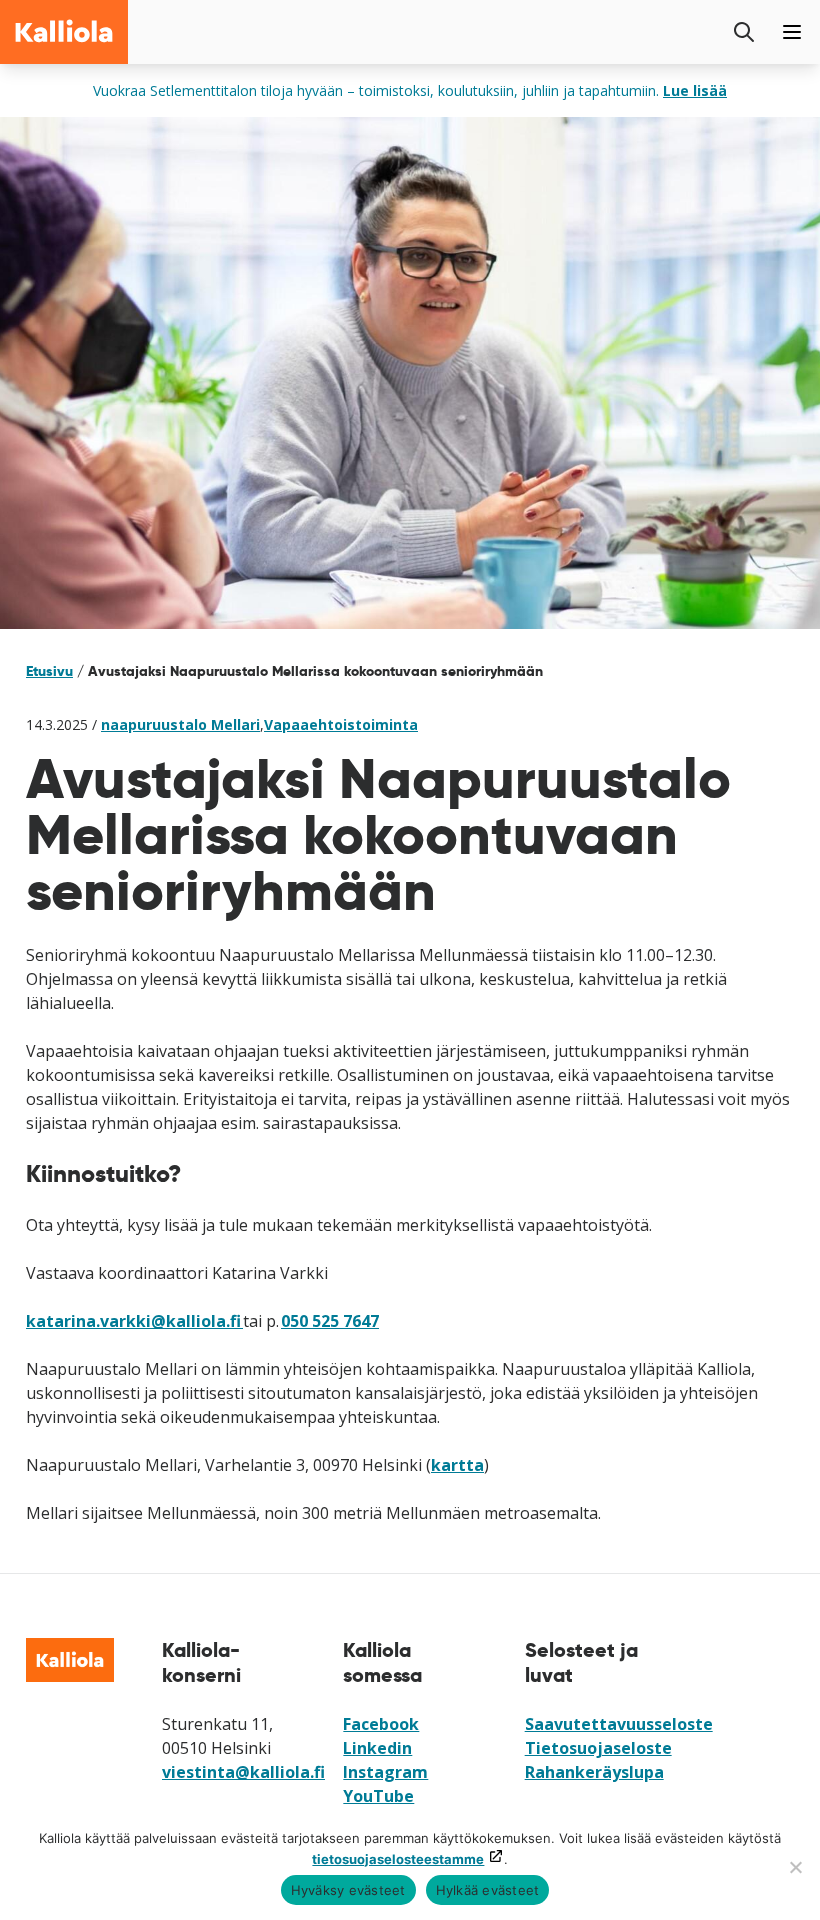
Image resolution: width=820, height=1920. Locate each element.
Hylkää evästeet (488, 1890)
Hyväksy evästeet (348, 1890)
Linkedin (377, 1748)
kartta (457, 1465)
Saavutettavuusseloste (619, 1724)
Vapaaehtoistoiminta (341, 724)
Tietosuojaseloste (598, 1748)
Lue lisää (695, 90)
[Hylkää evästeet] (795, 1867)
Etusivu (49, 671)
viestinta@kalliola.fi (243, 1772)
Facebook (381, 1724)
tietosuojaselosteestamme (398, 1859)
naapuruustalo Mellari (180, 724)
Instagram (385, 1772)
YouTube (378, 1796)
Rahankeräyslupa (594, 1772)
